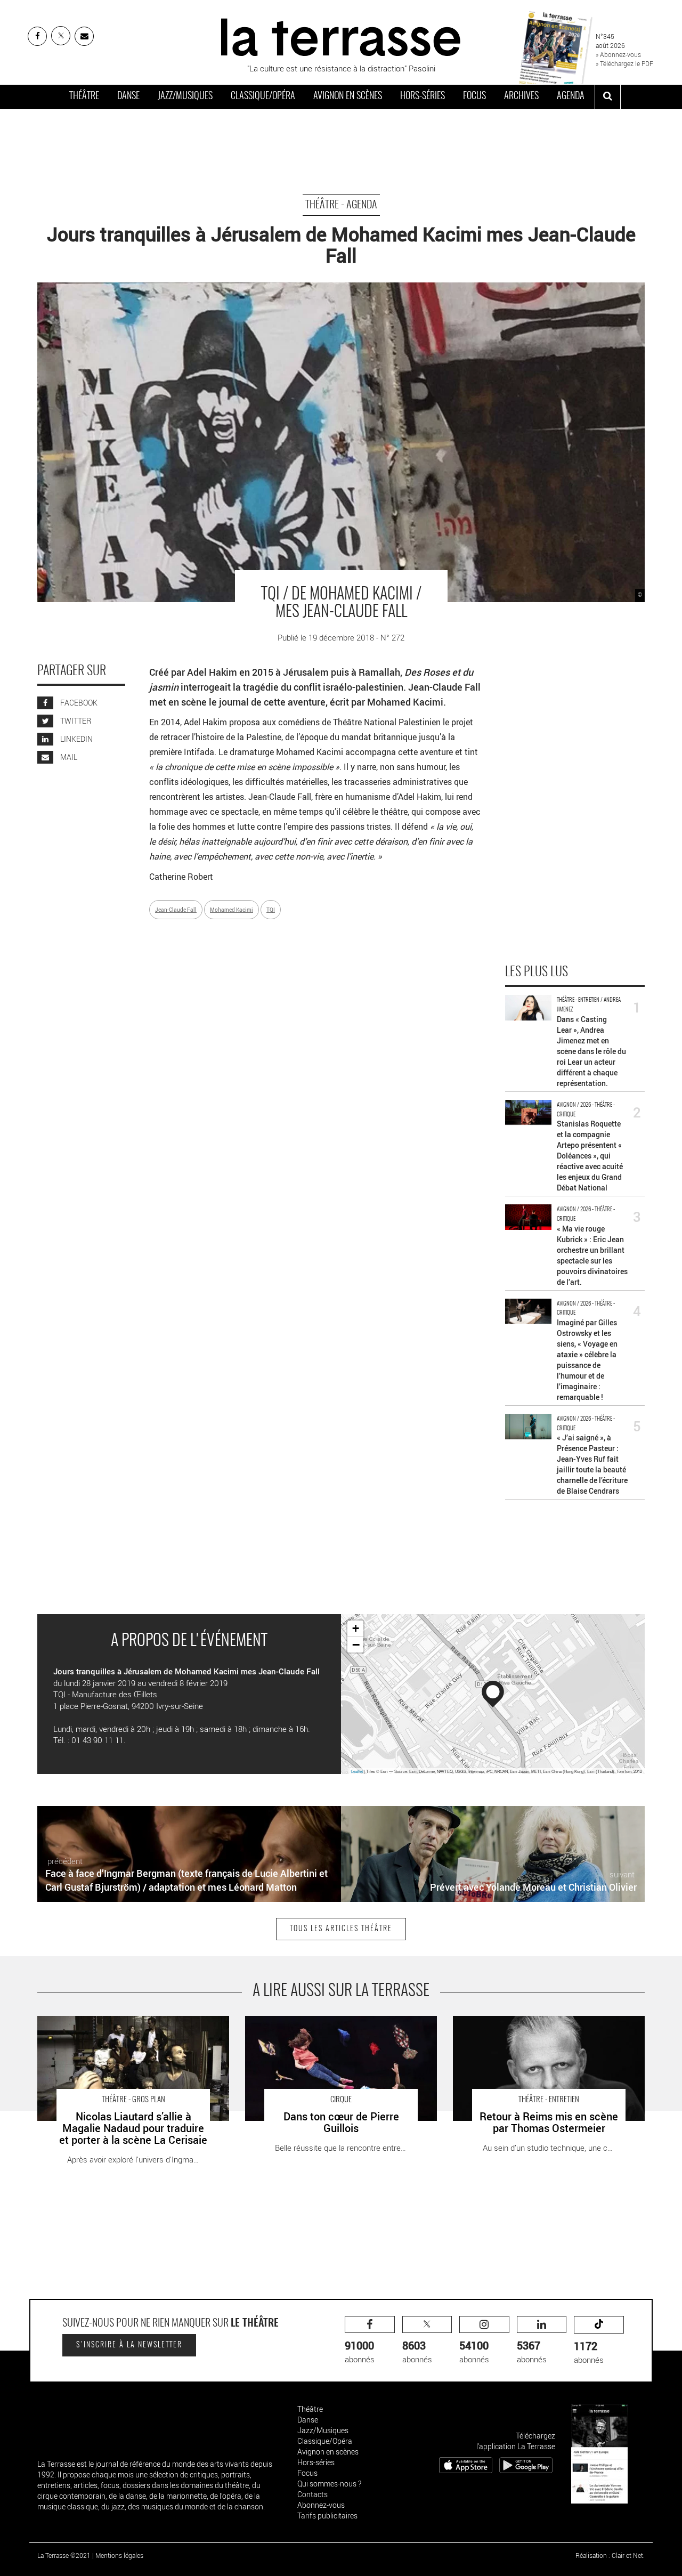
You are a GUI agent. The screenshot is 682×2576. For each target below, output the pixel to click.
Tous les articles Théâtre (341, 1929)
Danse (128, 96)
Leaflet (357, 1771)
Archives (521, 96)
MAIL (68, 757)
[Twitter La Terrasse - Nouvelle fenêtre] (61, 36)
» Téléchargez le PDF (624, 63)
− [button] (356, 1645)
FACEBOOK (78, 703)
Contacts (312, 2494)
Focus (474, 96)
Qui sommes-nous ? (329, 2484)
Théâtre (84, 96)
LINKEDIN (76, 739)
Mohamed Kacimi (232, 910)
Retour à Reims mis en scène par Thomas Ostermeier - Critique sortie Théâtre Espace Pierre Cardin (547, 2027)
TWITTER (75, 721)
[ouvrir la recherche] (608, 97)
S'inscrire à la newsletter (129, 2345)
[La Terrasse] (341, 36)
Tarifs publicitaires (327, 2516)
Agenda (571, 96)
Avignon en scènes (348, 96)
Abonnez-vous (321, 2505)
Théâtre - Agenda (341, 205)
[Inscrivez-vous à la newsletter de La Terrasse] (84, 36)
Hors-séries (423, 96)
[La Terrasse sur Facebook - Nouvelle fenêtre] (37, 36)
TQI (271, 910)
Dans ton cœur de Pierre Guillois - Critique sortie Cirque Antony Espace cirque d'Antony (341, 2027)
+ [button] (356, 1628)
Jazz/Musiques (185, 96)
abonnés (360, 2351)
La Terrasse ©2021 (64, 2555)
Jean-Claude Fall (176, 910)
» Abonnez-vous (618, 54)
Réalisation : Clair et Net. (610, 2555)
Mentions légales (119, 2555)
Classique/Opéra (263, 96)
